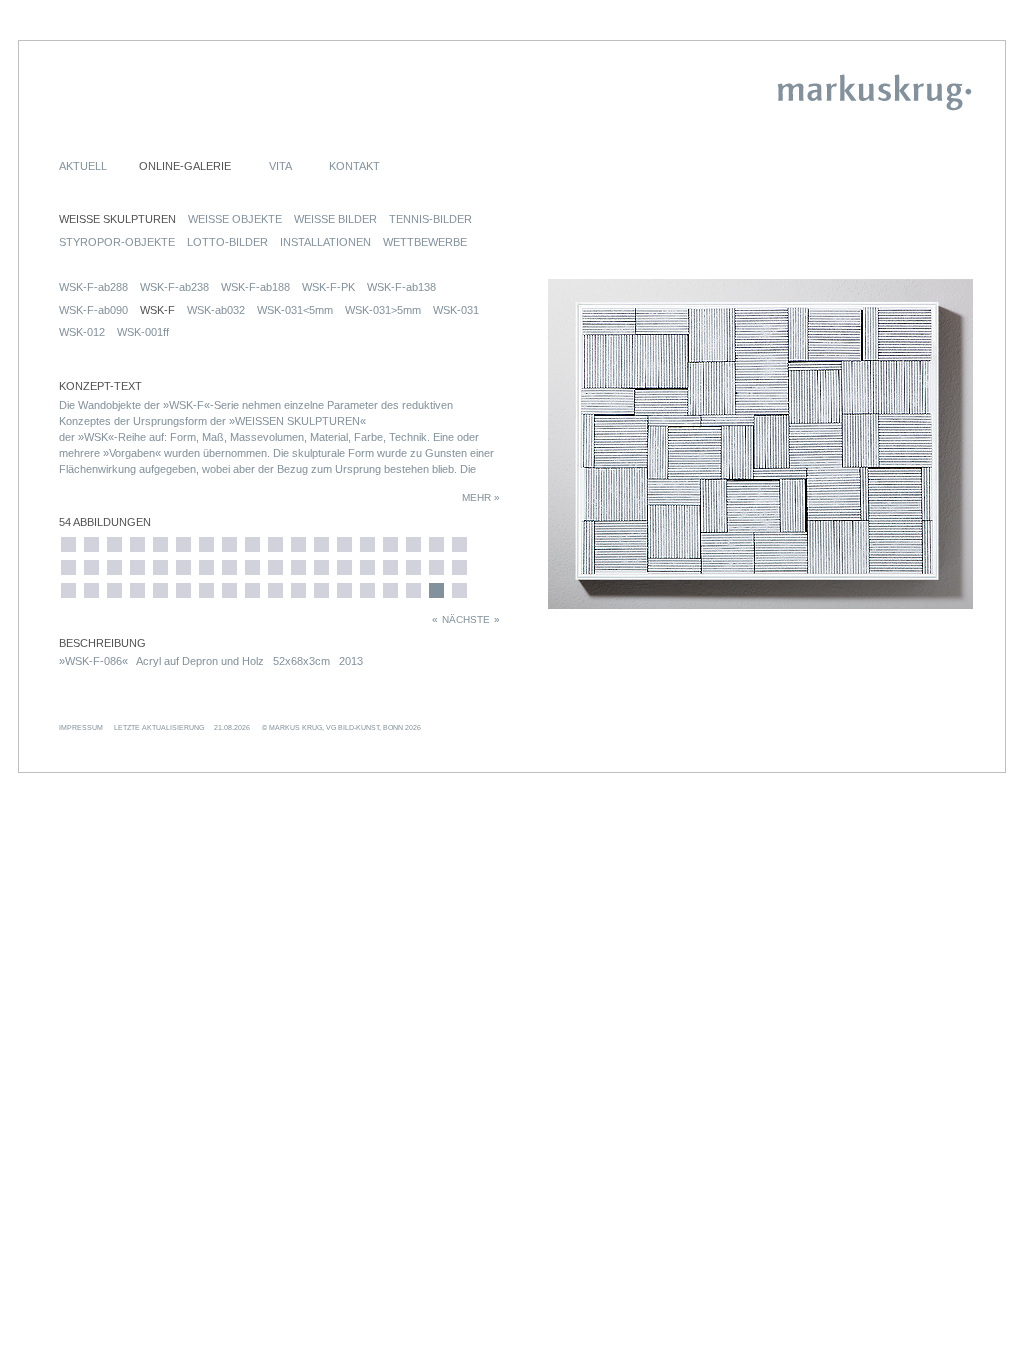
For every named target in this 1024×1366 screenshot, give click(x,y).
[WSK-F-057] (229, 544)
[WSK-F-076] (367, 567)
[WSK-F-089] (459, 590)
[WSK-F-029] (68, 590)
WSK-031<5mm (295, 310)
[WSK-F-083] (413, 590)
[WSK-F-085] (436, 567)
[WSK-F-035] (91, 544)
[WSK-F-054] (206, 544)
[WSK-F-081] (413, 544)
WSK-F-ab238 (174, 287)
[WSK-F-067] (298, 567)
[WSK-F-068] (298, 590)
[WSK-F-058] (229, 567)
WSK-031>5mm (383, 310)
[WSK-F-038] (114, 544)
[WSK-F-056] (206, 590)
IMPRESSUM (81, 727)
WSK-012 (82, 332)
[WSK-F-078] (390, 544)
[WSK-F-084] (436, 544)
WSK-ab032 (216, 310)
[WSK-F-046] (160, 590)
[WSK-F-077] (367, 590)
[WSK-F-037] (91, 590)
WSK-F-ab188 (255, 287)
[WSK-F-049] (183, 567)
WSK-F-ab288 (93, 287)
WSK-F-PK (328, 287)
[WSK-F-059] (229, 590)
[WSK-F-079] (390, 567)
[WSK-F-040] (114, 590)
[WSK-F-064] (275, 567)
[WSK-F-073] (344, 567)
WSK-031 (456, 310)
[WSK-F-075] (367, 544)
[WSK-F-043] (137, 590)
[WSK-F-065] (275, 590)
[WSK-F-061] (252, 567)
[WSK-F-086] (436, 590)
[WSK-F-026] (68, 544)
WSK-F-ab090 (93, 310)
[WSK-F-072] (344, 544)
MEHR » (481, 497)
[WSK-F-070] (321, 567)
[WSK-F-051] (183, 590)
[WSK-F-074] (344, 590)
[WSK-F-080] (390, 590)
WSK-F (157, 310)
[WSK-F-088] (459, 567)
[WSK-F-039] (114, 567)
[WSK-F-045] (160, 567)
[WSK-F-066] (298, 544)
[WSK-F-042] (137, 567)
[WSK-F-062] (252, 590)
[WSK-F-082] (413, 567)
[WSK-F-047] (183, 544)
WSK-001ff (143, 332)
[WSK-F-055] (206, 567)
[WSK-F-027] (68, 567)
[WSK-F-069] (321, 544)
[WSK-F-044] (160, 544)
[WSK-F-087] (459, 544)
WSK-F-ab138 (401, 287)
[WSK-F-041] (137, 544)
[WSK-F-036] (91, 567)
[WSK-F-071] (321, 590)
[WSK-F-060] (252, 544)
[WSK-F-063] (275, 544)
